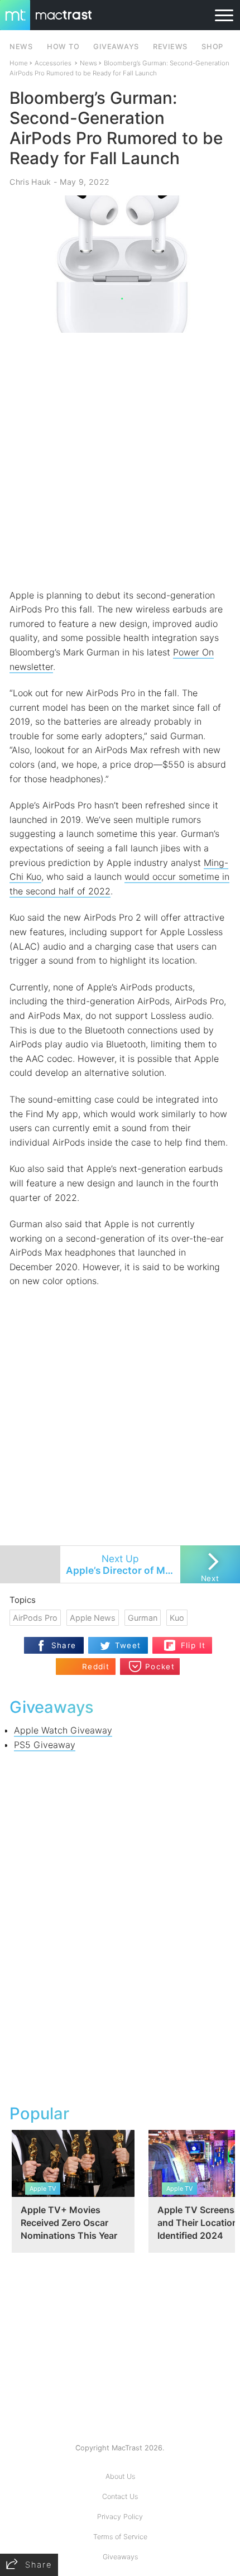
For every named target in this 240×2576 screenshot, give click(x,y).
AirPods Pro (35, 1618)
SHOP (212, 47)
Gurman (143, 1618)
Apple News (93, 1618)
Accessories (53, 63)
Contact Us (120, 2496)
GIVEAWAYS (116, 47)
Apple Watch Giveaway (63, 1730)
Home (19, 63)
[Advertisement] (120, 461)
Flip (187, 1641)
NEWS (21, 47)
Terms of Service (120, 2537)
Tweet (128, 1645)
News (88, 63)
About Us (120, 2476)
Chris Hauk (30, 182)
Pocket (160, 1667)
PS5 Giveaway (45, 1745)
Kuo (177, 1618)
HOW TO (63, 47)
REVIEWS (170, 47)
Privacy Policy (120, 2517)
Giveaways (120, 2557)
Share (64, 1645)
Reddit (96, 1667)
